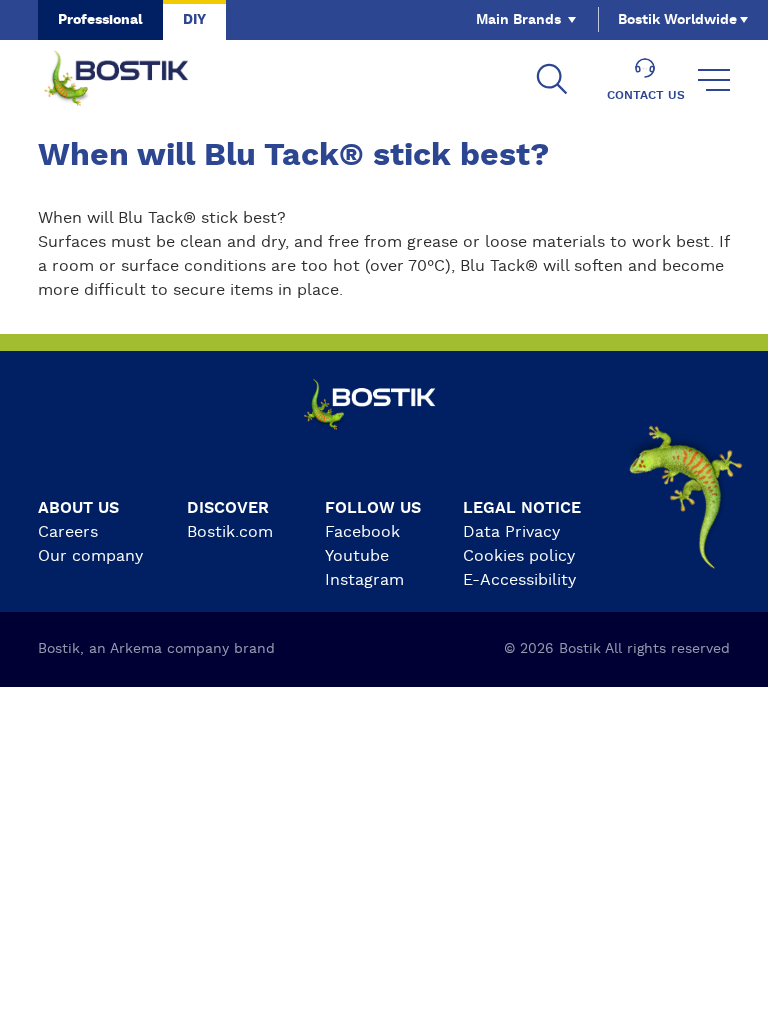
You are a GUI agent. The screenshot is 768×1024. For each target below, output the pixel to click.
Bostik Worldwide (677, 20)
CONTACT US (646, 95)
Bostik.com (230, 532)
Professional (100, 20)
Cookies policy (519, 556)
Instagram (364, 580)
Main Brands (518, 20)
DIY (194, 20)
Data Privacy (511, 532)
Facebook (362, 532)
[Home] (132, 80)
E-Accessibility (519, 580)
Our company (90, 556)
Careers (68, 532)
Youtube (357, 556)
